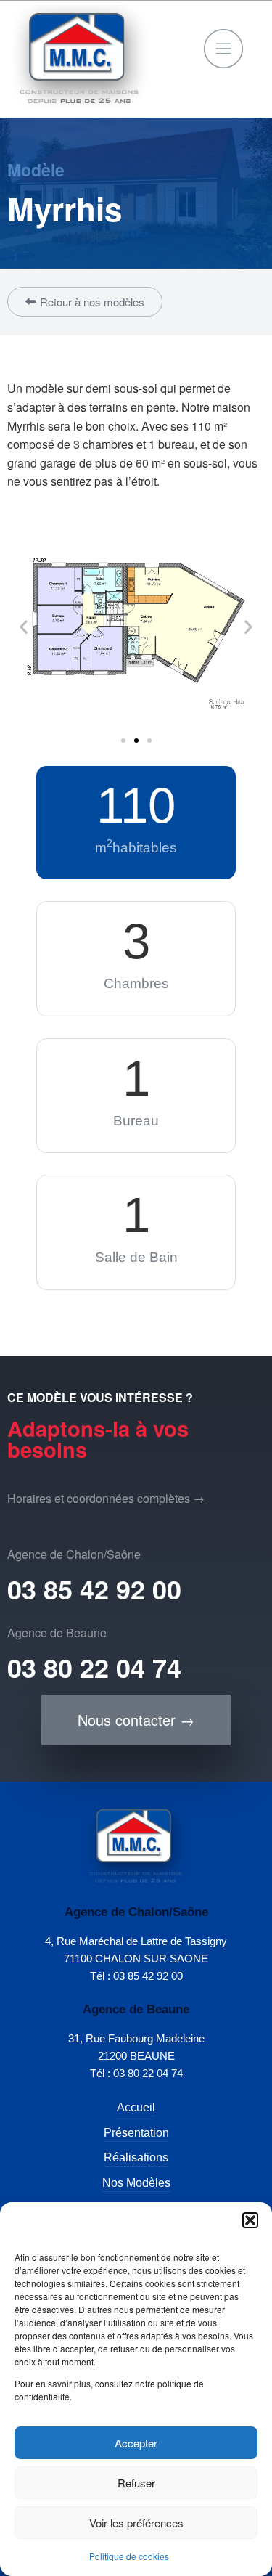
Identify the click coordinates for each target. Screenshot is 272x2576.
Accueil (136, 2107)
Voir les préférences (136, 2523)
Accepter (136, 2443)
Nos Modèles (136, 2183)
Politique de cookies (129, 2556)
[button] (250, 2220)
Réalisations (136, 2157)
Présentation (136, 2133)
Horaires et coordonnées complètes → (106, 1498)
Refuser (136, 2483)
